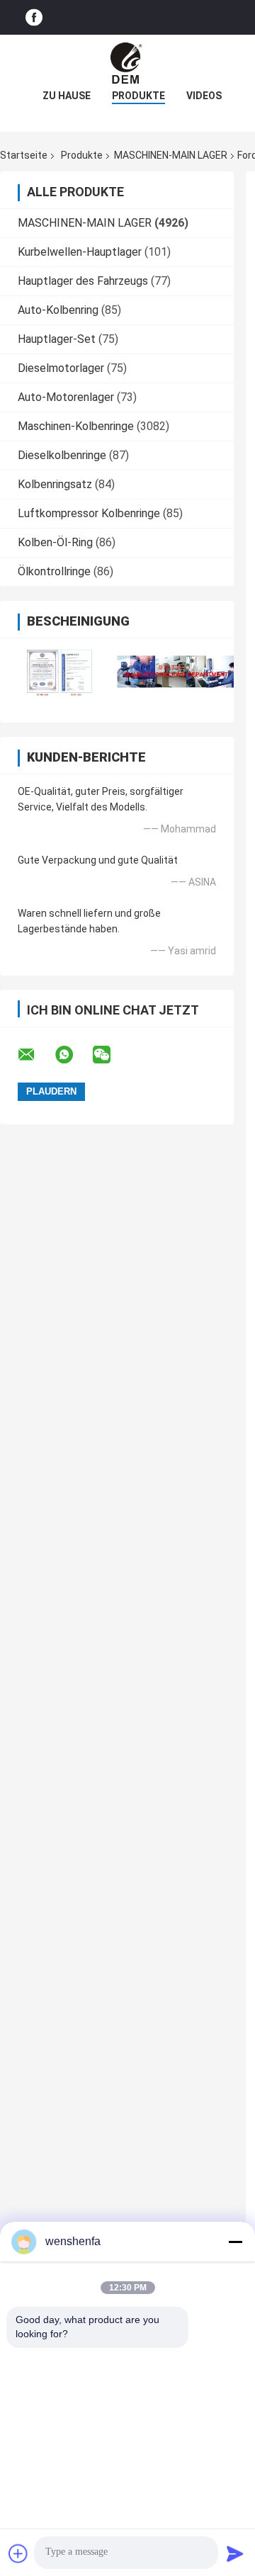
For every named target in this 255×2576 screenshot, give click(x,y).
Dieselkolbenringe (62, 455)
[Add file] (18, 2553)
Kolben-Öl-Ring (55, 542)
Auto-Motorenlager (66, 397)
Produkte (138, 96)
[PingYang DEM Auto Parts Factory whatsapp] (73, 1055)
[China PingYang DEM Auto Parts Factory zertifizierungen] (58, 671)
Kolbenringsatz (55, 484)
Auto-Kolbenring (58, 310)
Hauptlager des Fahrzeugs (83, 281)
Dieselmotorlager (61, 368)
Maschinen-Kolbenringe (76, 426)
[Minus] (235, 2242)
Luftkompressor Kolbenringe (89, 513)
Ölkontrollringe (54, 571)
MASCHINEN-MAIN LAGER (171, 155)
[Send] (235, 2553)
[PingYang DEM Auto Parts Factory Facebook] (34, 17)
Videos (204, 96)
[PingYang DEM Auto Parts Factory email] (35, 1055)
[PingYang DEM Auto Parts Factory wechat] (110, 1055)
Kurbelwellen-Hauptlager (80, 252)
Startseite (24, 155)
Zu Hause (67, 96)
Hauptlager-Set (57, 339)
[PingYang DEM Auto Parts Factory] (127, 63)
